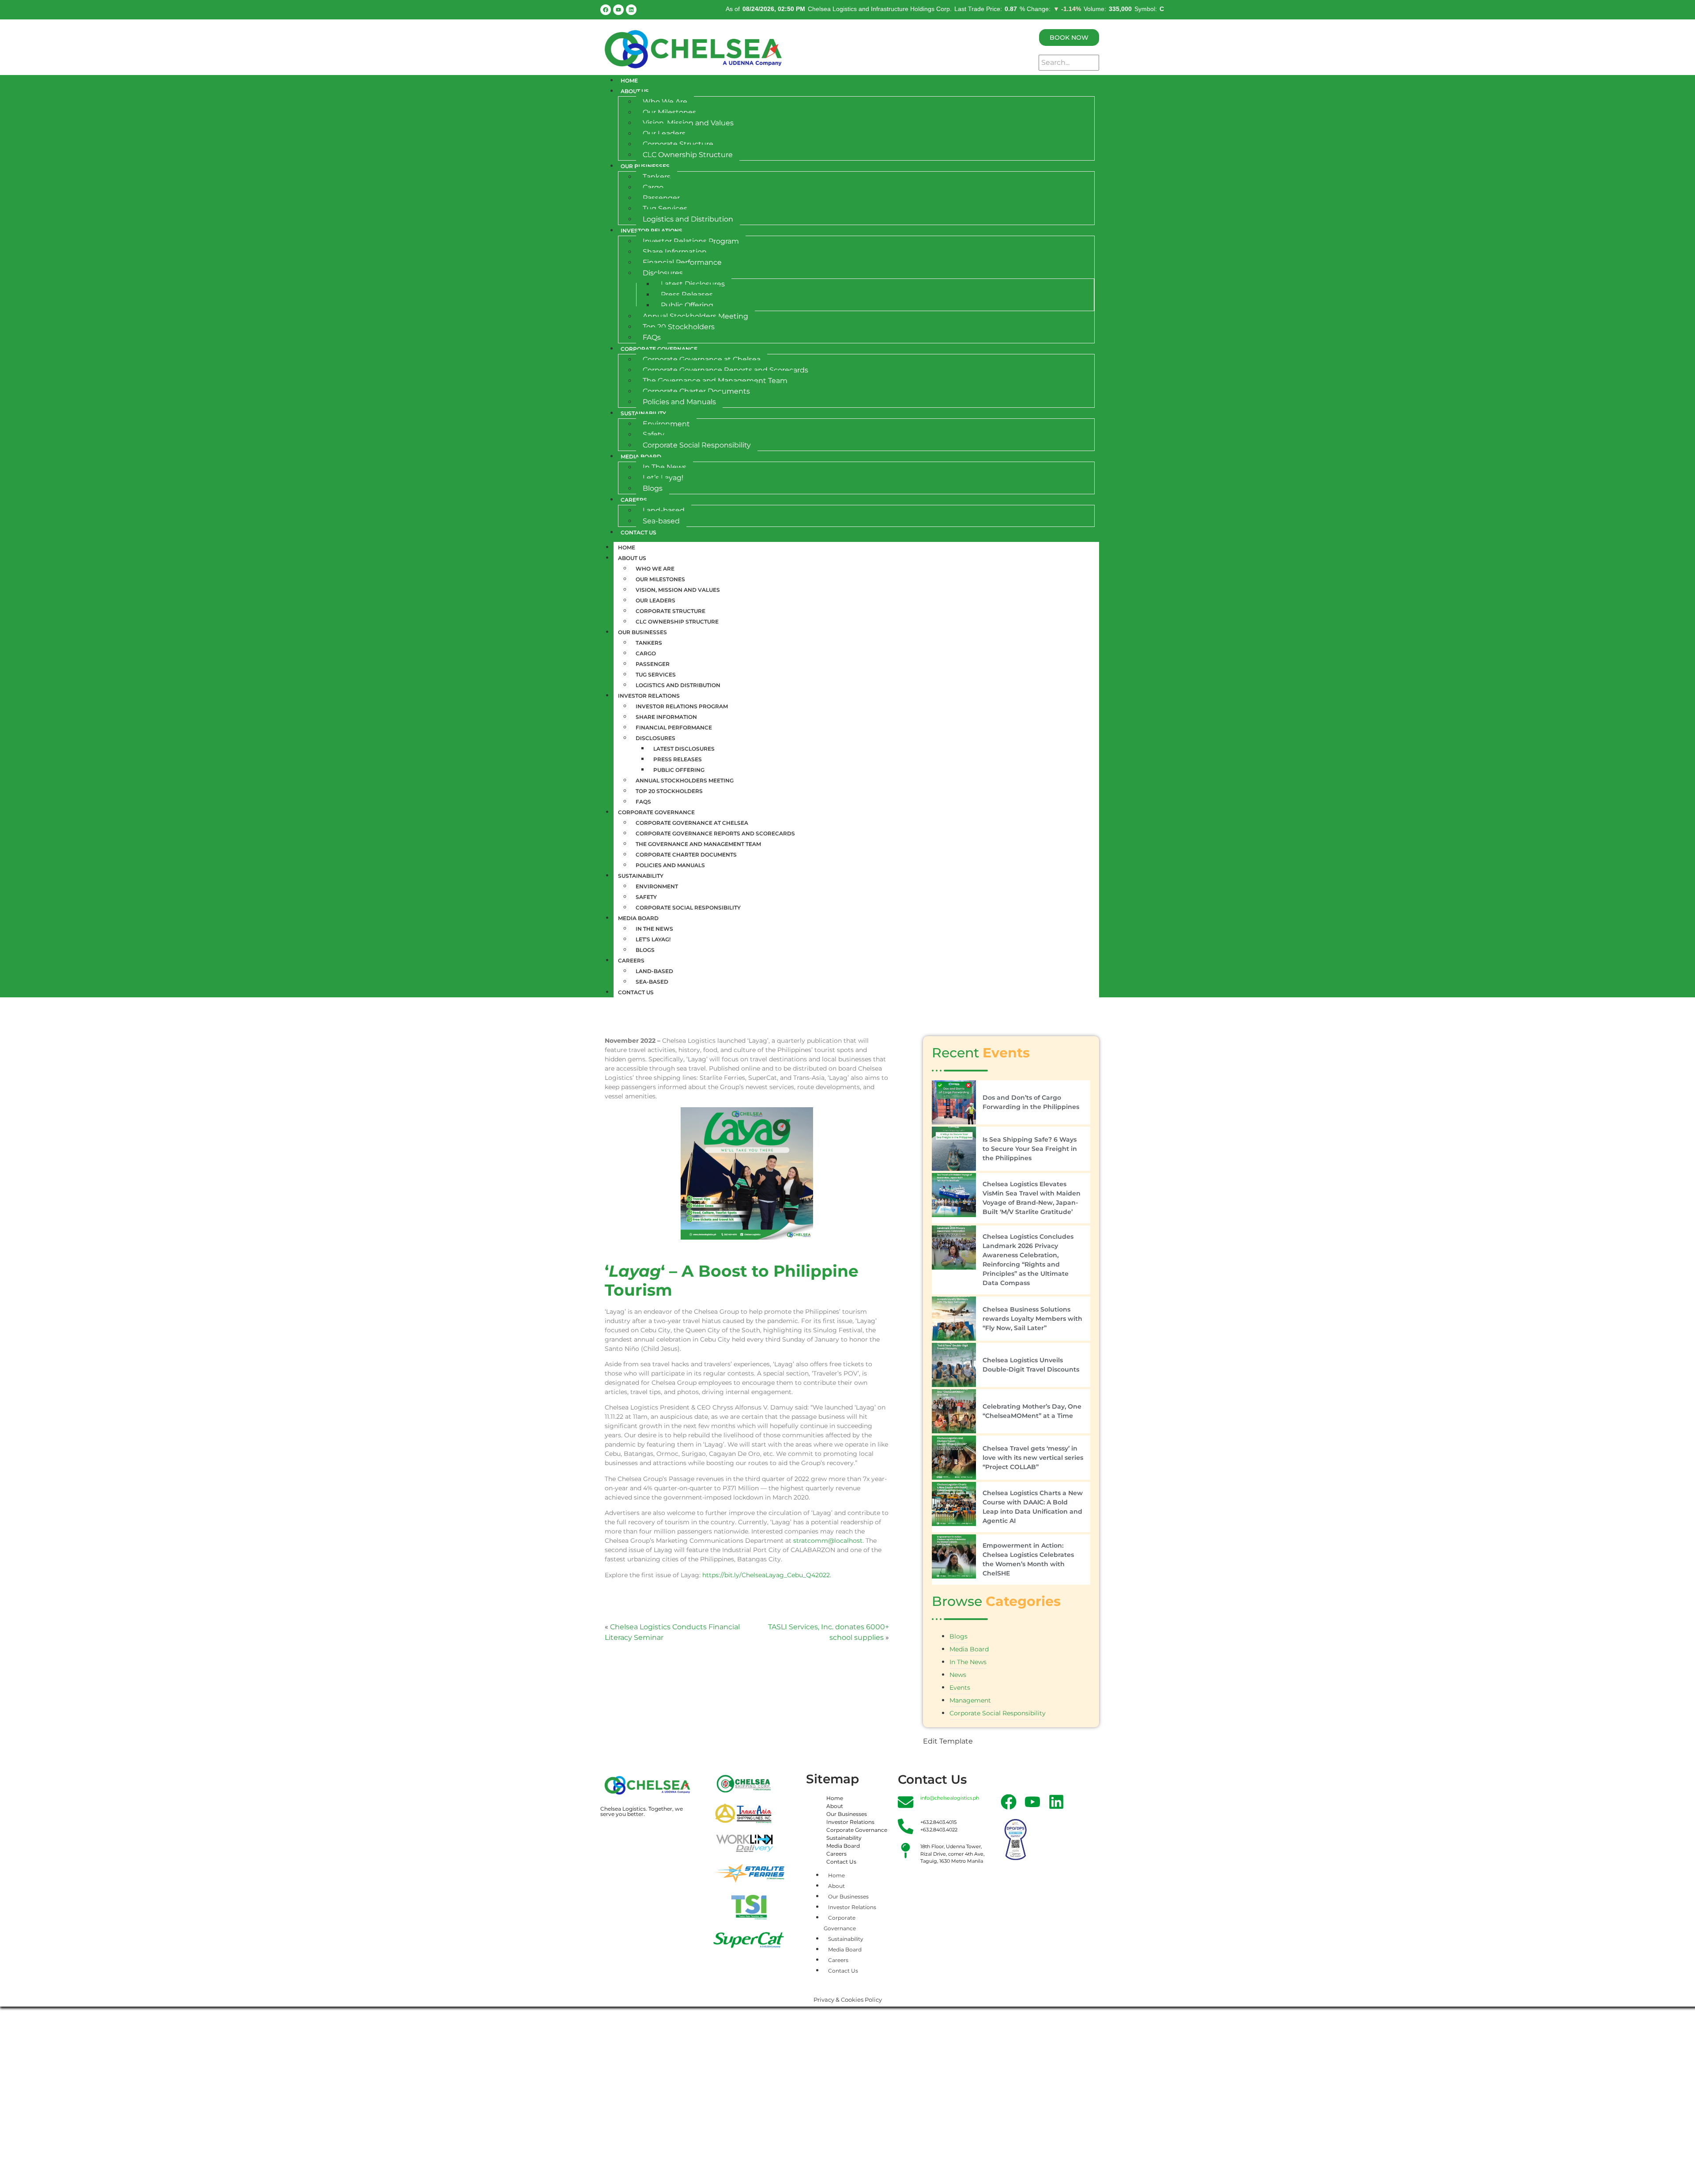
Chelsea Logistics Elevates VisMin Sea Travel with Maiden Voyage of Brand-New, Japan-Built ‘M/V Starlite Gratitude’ (1032, 1198)
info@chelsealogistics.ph (950, 1798)
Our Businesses (645, 166)
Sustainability (643, 413)
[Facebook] (606, 10)
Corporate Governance (659, 349)
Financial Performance (682, 262)
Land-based (664, 510)
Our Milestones (669, 112)
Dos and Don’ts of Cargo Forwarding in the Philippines (1031, 1102)
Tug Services (665, 209)
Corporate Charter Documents (696, 391)
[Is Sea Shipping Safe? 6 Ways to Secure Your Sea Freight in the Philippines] (954, 1149)
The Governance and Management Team (715, 381)
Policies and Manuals (679, 402)
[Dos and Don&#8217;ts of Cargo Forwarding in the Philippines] (954, 1102)
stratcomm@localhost (828, 1541)
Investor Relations (652, 231)
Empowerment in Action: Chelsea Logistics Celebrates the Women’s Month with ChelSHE (1028, 1559)
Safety (654, 434)
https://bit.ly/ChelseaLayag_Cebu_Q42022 (766, 1575)
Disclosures (663, 273)
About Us (635, 91)
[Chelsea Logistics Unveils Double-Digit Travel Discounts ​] (954, 1365)
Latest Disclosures (693, 284)
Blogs (653, 488)
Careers (634, 500)
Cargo (653, 187)
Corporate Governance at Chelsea (702, 359)
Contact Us (638, 532)
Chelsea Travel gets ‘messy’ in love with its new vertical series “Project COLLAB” (1033, 1458)
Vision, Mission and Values (688, 123)
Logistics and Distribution (688, 219)
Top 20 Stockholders (679, 327)
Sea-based (661, 521)
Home (629, 81)
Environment (666, 424)
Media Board (641, 457)
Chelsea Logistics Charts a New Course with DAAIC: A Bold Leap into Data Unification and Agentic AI (1033, 1507)
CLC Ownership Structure (688, 155)
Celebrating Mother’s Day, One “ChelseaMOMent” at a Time (1032, 1411)
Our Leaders (664, 133)
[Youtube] (618, 10)
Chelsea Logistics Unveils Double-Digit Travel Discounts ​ (1032, 1365)
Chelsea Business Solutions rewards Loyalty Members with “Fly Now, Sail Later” (1032, 1319)
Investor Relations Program (691, 241)
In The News (665, 467)
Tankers (657, 177)
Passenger (661, 198)
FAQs (652, 337)
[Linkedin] (631, 10)
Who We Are (665, 102)
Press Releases (687, 295)
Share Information (675, 252)
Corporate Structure (678, 144)
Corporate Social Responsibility (697, 445)
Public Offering (687, 305)
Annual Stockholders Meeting (695, 316)
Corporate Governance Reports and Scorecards (725, 370)
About (835, 1806)
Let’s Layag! (663, 478)
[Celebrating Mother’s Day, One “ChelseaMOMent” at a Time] (954, 1411)
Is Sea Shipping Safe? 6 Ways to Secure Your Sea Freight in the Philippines (1030, 1149)
